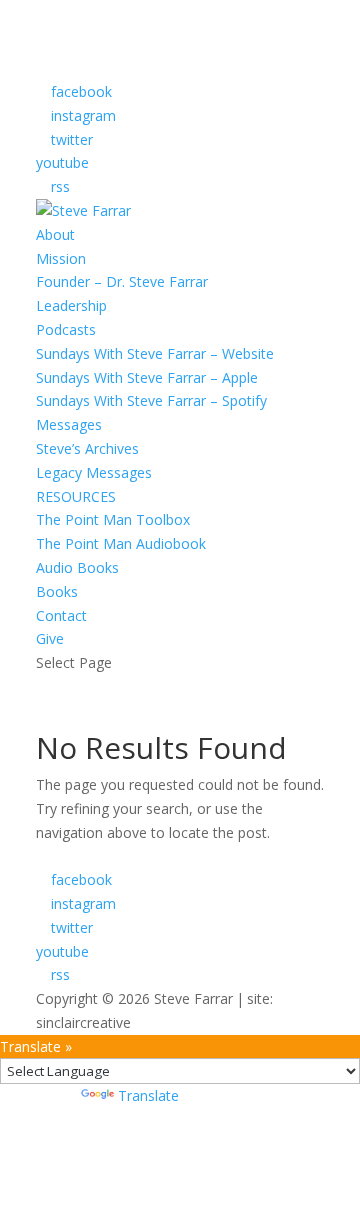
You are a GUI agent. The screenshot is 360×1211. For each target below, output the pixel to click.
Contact (61, 615)
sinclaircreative (83, 1022)
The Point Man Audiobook (121, 543)
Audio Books (77, 567)
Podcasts (66, 329)
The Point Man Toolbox (113, 519)
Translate (148, 1095)
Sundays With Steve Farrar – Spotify (151, 400)
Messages (69, 424)
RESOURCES (76, 496)
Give (50, 638)
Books (57, 591)
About (55, 234)
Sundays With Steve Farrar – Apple (147, 377)
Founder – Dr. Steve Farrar (122, 281)
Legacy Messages (94, 472)
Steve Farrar (193, 998)
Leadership (71, 305)
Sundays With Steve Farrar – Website (155, 353)
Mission (61, 258)
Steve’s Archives (87, 448)
